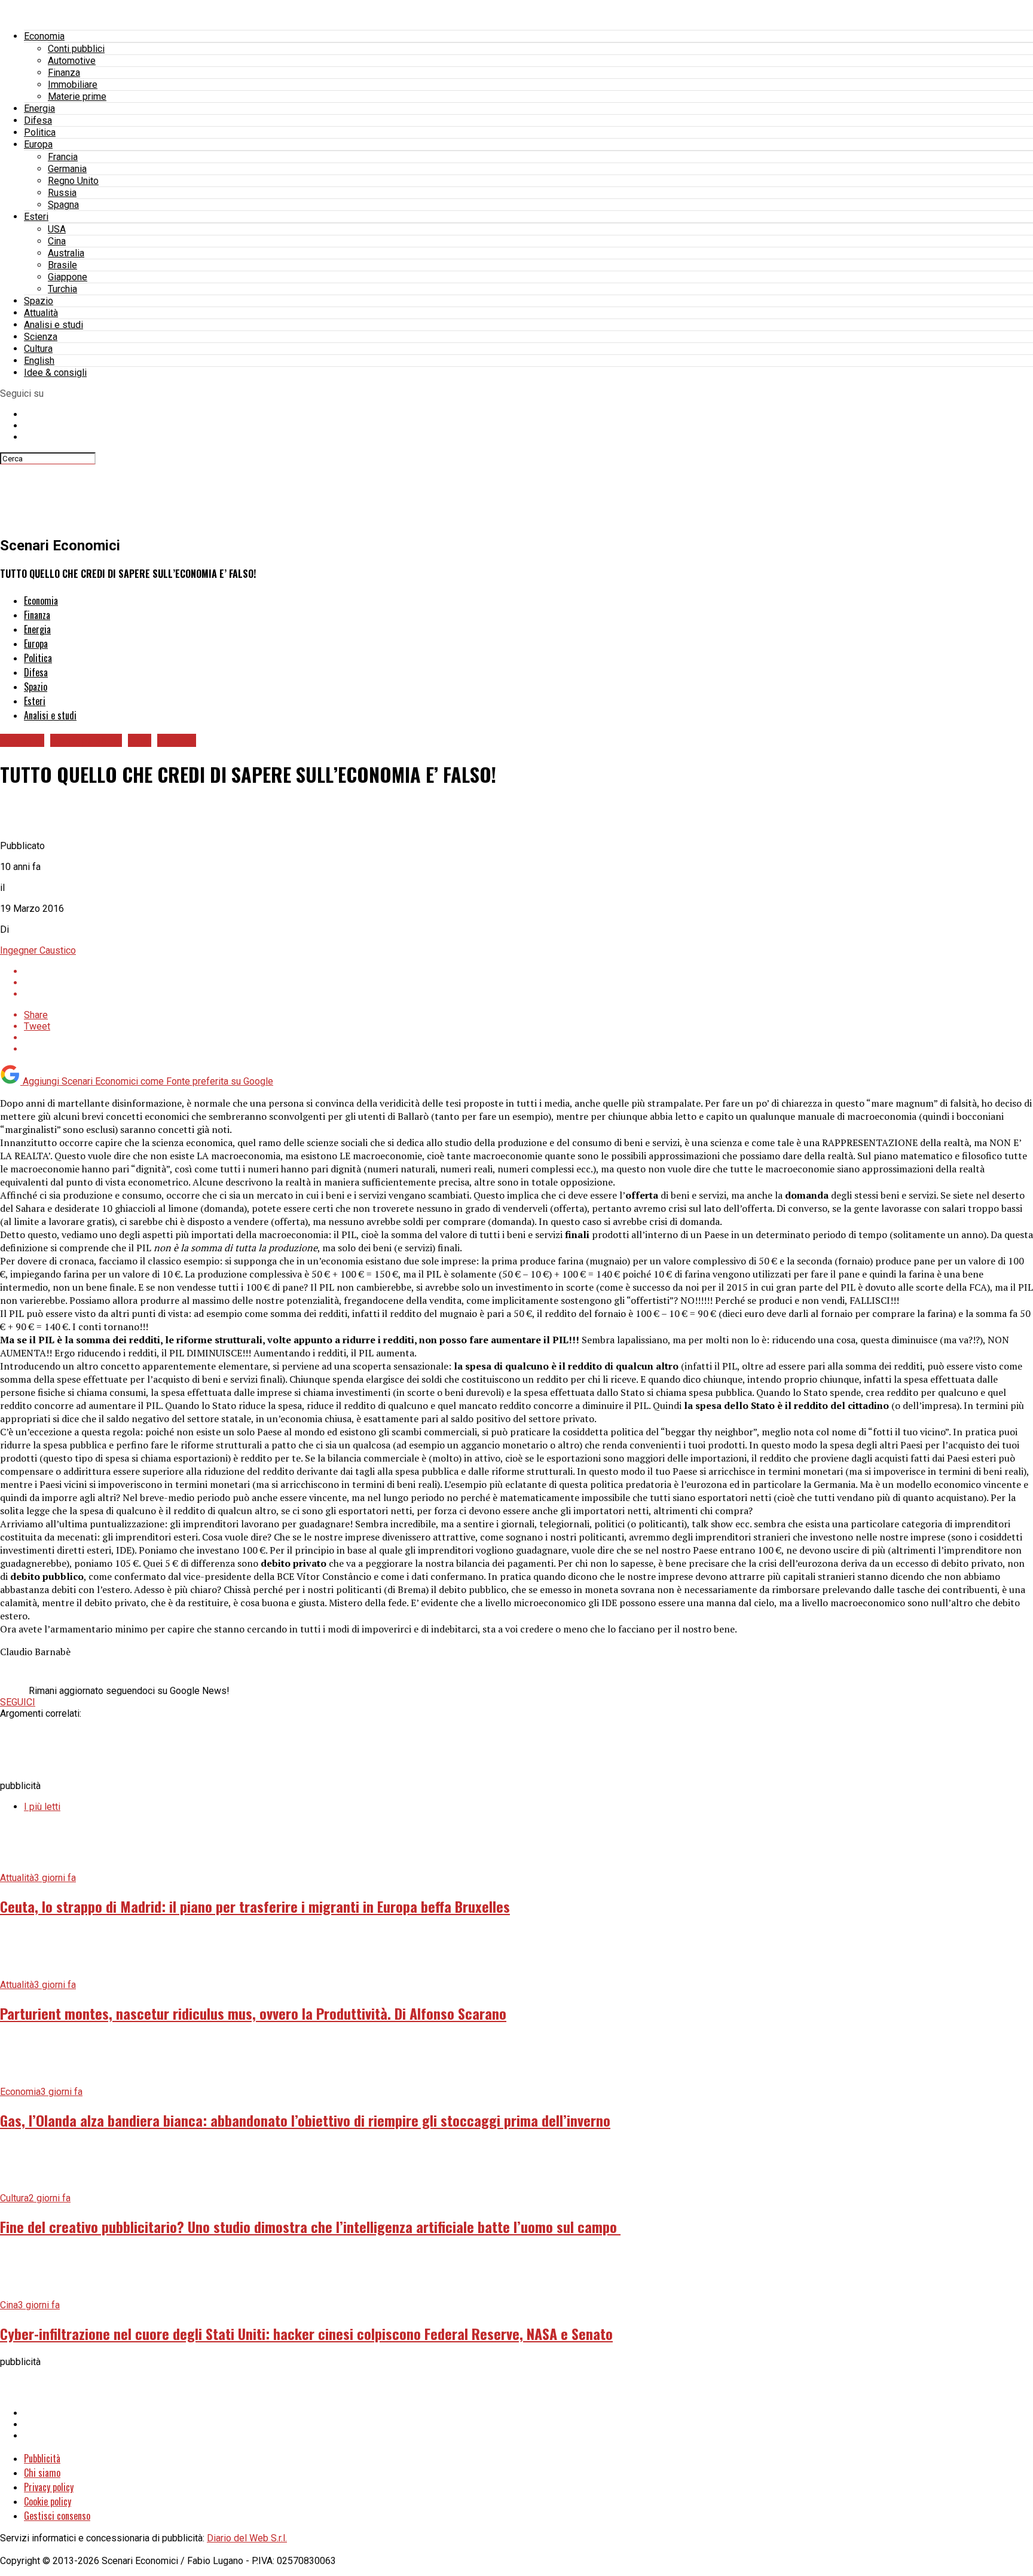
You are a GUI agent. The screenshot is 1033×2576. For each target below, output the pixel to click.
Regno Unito (73, 181)
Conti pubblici (76, 49)
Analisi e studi (54, 325)
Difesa (38, 120)
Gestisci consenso (57, 2516)
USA (57, 229)
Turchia (62, 289)
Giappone (68, 277)
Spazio (39, 301)
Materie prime (77, 97)
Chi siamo (42, 2473)
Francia (63, 157)
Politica (40, 132)
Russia (62, 193)
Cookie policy (48, 2501)
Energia (39, 108)
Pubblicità (42, 2458)
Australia (66, 253)
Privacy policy (49, 2487)
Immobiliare (73, 85)
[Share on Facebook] (528, 971)
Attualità (41, 313)
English (39, 361)
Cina (57, 241)
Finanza (64, 73)
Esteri (36, 217)
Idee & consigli (55, 373)
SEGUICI (18, 1702)
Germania (67, 169)
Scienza (41, 337)
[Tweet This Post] (528, 983)
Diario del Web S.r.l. (247, 2538)
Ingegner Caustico (38, 950)
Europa (38, 144)
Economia (44, 36)
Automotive (72, 61)
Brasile (62, 265)
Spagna (63, 205)
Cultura (38, 349)
